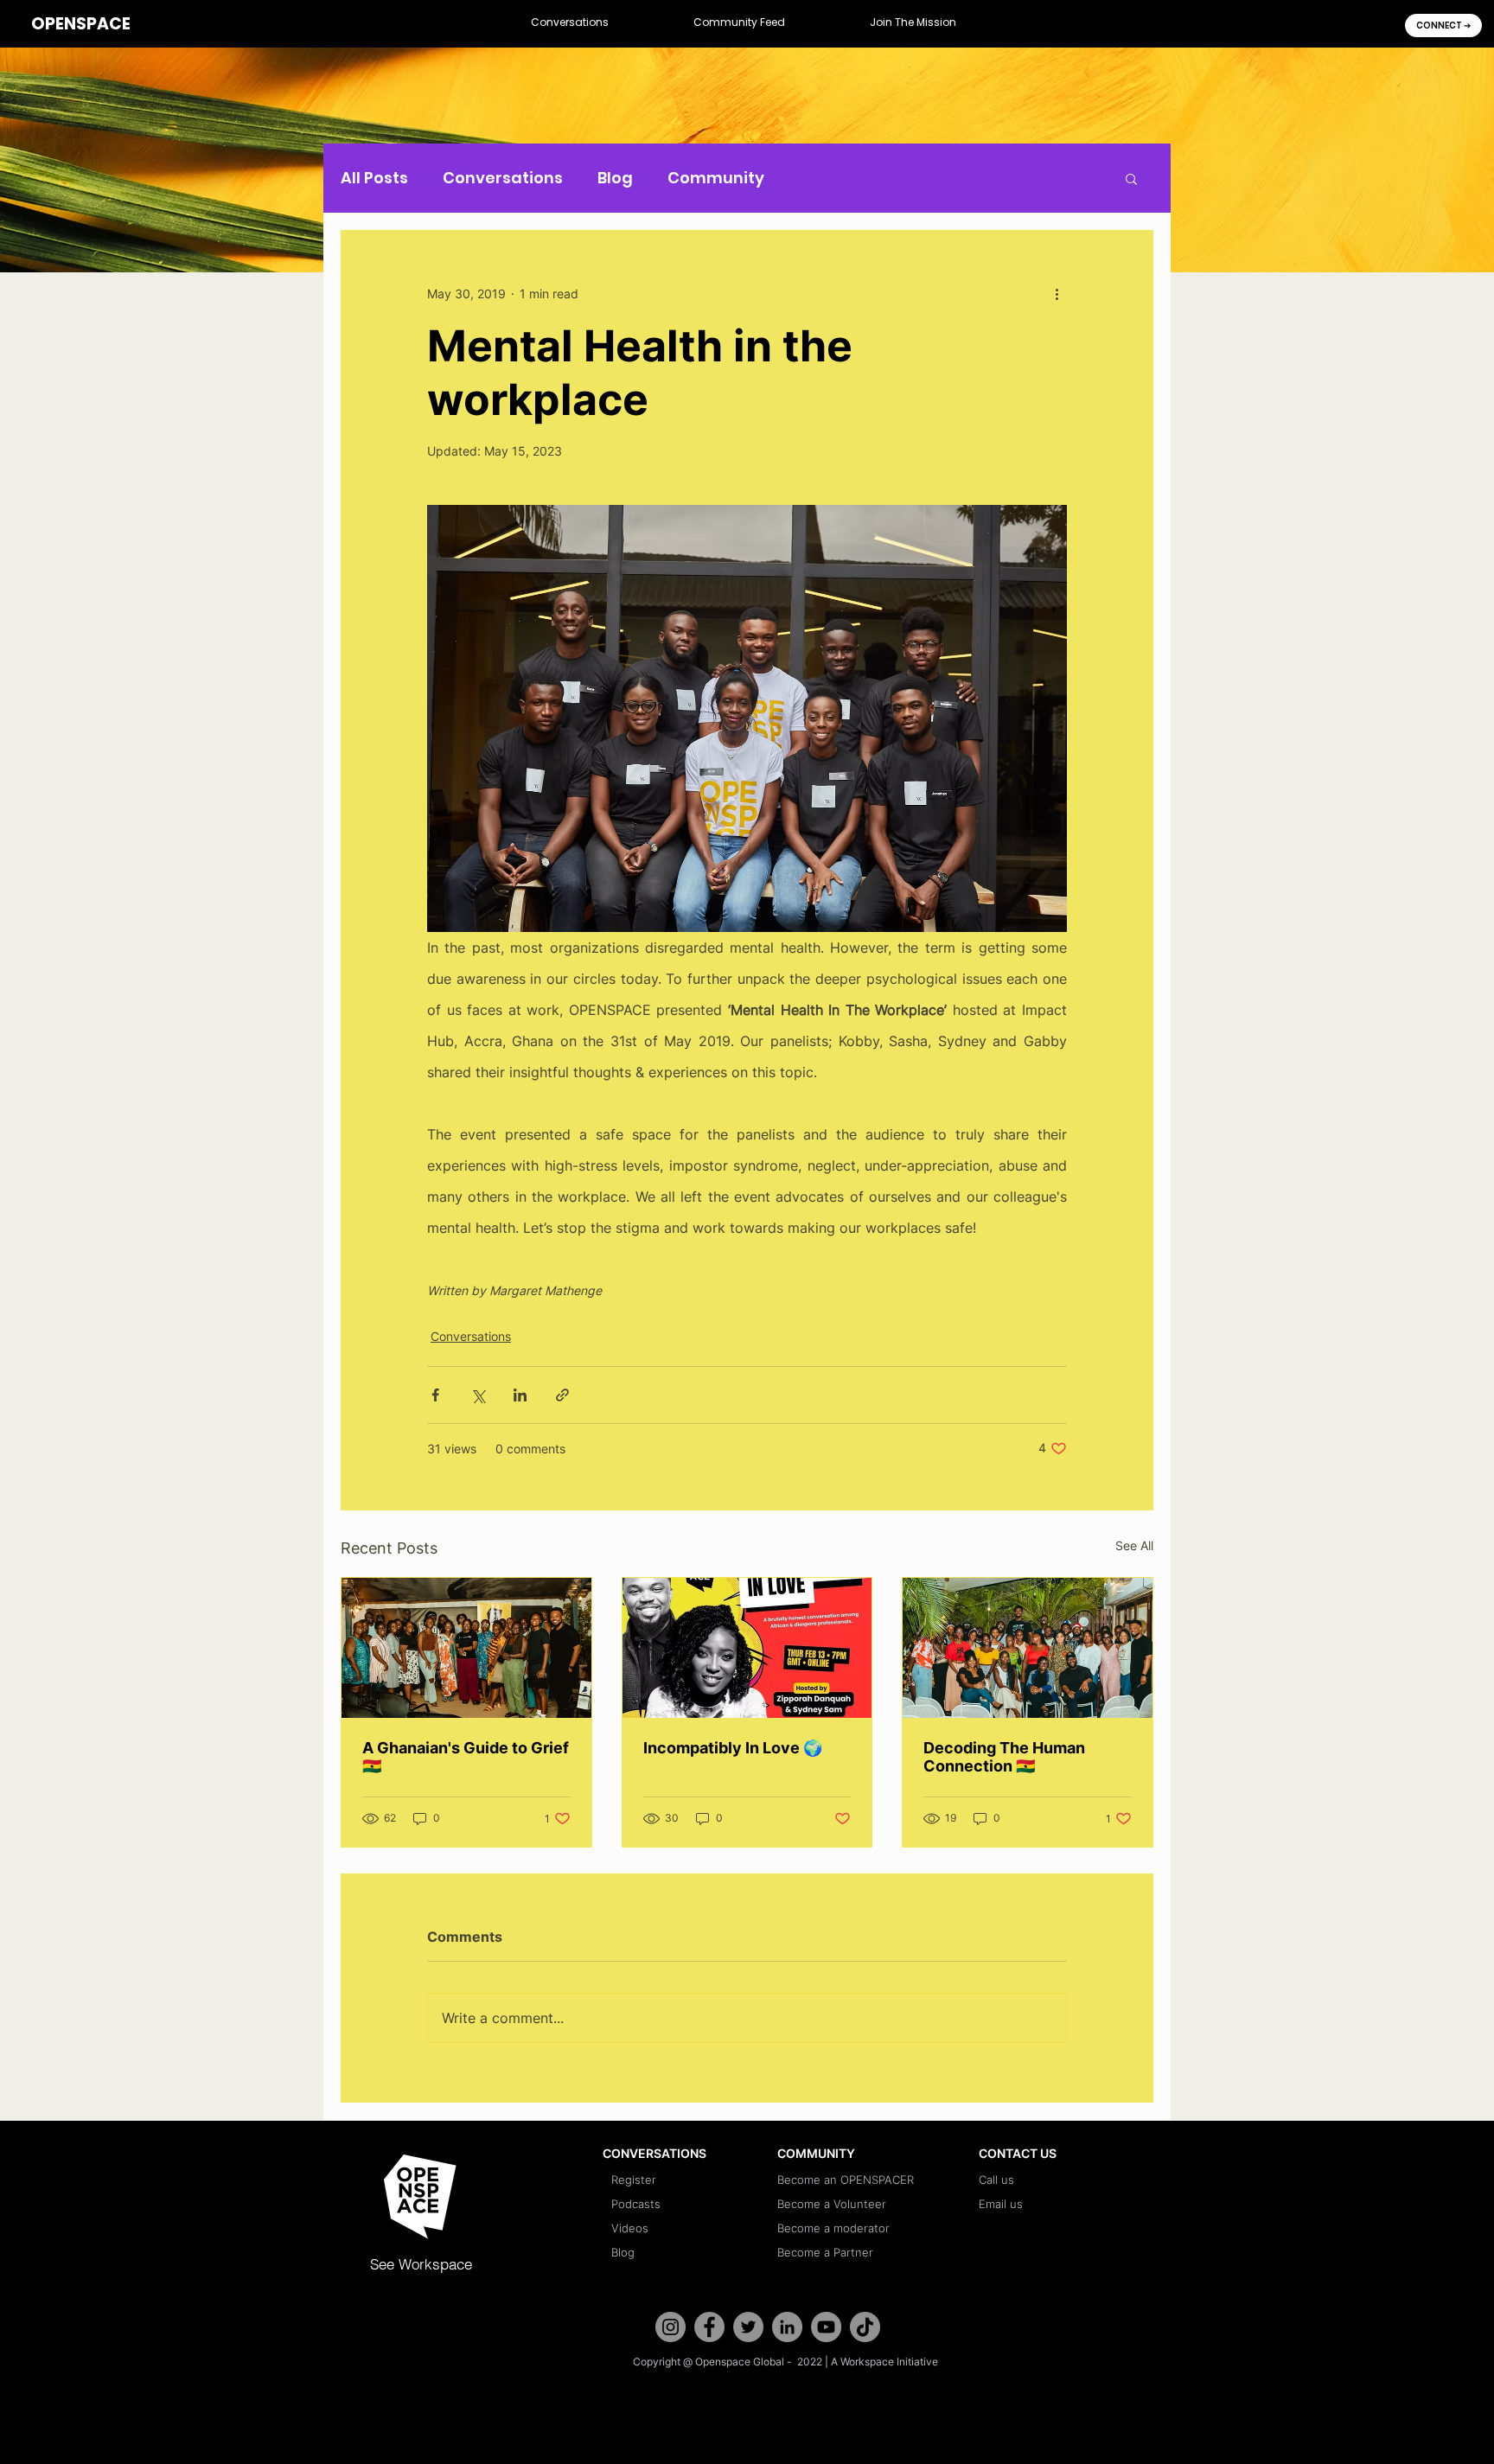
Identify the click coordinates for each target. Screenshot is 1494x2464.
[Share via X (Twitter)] (478, 1395)
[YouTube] (826, 2327)
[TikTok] (865, 2327)
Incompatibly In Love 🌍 (733, 1748)
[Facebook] (709, 2327)
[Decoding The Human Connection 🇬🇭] (1028, 1648)
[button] (570, 23)
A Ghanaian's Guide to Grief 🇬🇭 (466, 1757)
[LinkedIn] (787, 2327)
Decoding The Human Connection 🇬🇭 (1004, 1757)
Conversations (503, 178)
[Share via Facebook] (435, 1395)
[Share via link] (562, 1395)
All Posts (374, 178)
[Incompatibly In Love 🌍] (747, 1648)
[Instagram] (670, 2327)
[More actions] (1057, 293)
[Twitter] (748, 2327)
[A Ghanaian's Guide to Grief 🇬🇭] (466, 1648)
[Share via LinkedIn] (520, 1395)
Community (716, 178)
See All (1134, 1545)
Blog (615, 178)
